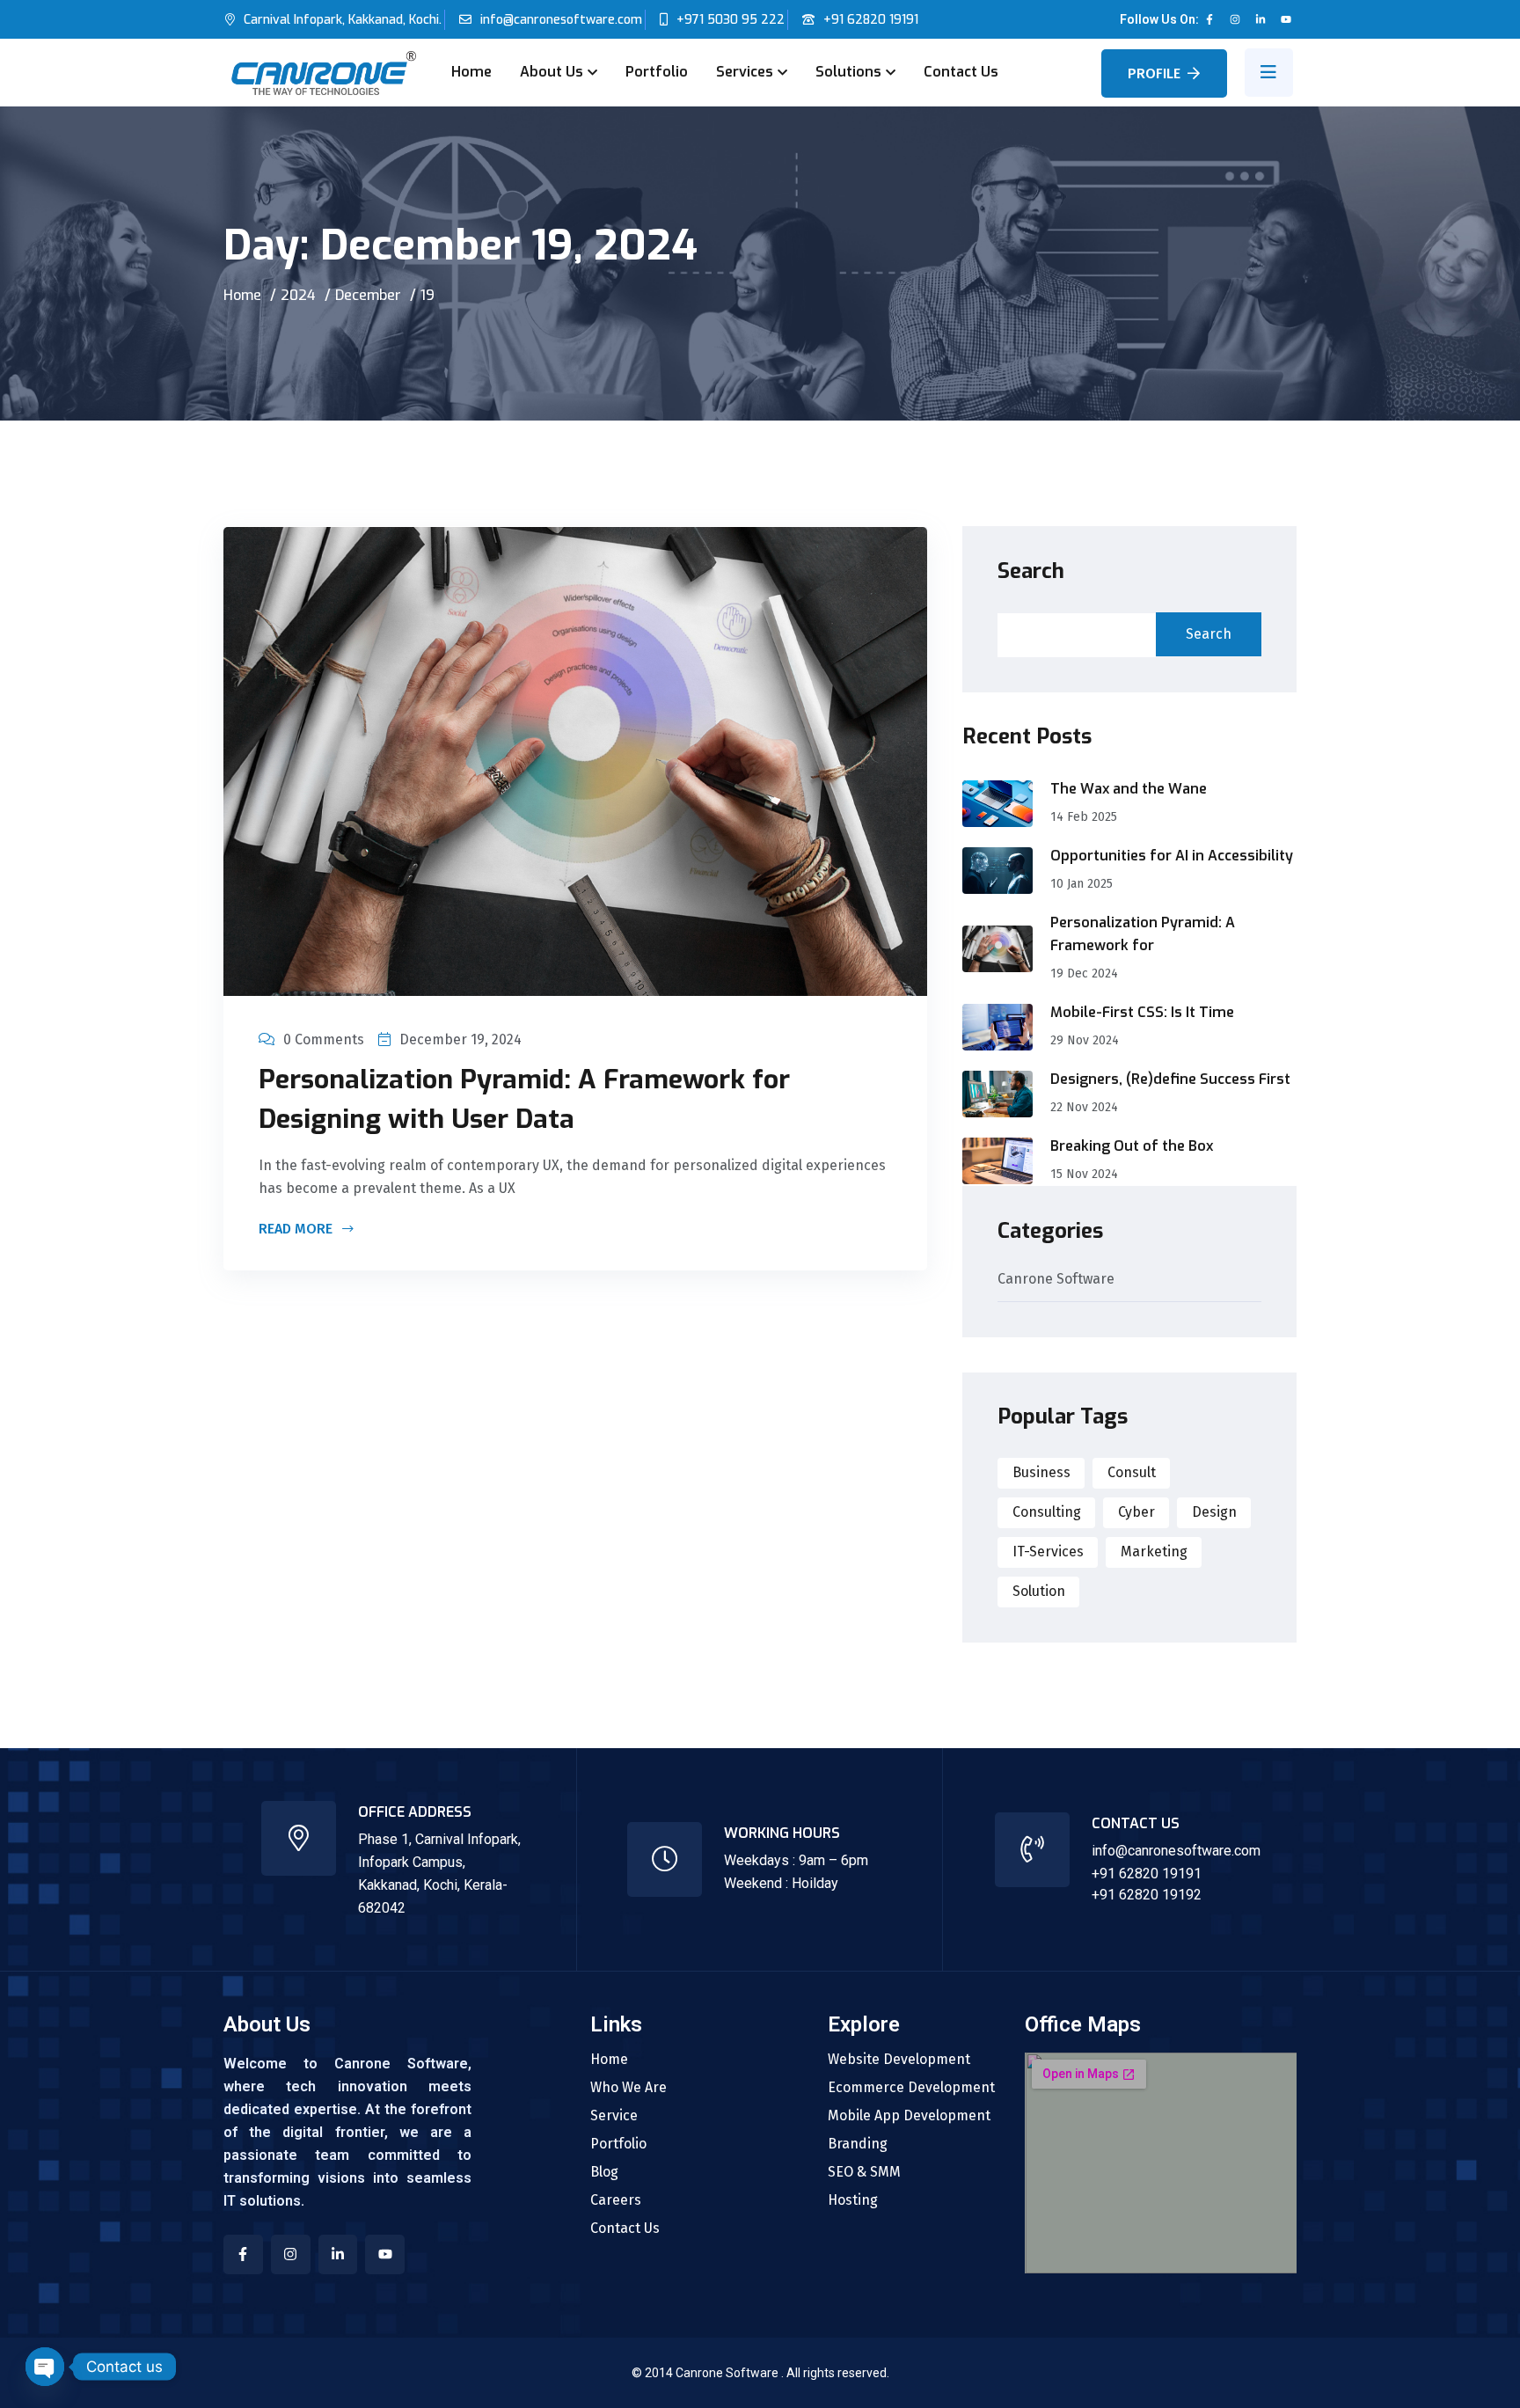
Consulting (1047, 1512)
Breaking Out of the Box (1132, 1146)
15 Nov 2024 (1084, 1174)
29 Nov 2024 (1085, 1040)
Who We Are (628, 2088)
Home (471, 72)
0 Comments (324, 1039)
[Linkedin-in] (1261, 19)
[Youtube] (1286, 19)
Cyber (1136, 1512)
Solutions (848, 72)
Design (1214, 1512)
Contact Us (961, 72)
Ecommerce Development (911, 2088)
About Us (552, 72)
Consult (1132, 1472)
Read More (297, 1230)
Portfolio (657, 72)
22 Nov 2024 (1084, 1107)
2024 (298, 295)
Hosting (853, 2200)
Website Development (899, 2060)
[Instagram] (1235, 19)
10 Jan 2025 (1082, 884)
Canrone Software (1056, 1280)
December (368, 295)
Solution (1039, 1591)
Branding (858, 2144)
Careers (616, 2200)
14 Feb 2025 (1084, 817)
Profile (1154, 73)
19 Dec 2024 (1084, 973)
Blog (604, 2172)
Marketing (1154, 1552)
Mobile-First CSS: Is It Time (1142, 1012)
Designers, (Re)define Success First (1170, 1079)
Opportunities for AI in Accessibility (1172, 856)
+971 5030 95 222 (731, 20)
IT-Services (1048, 1552)
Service (614, 2116)
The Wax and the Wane (1129, 789)
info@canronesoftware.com (561, 20)
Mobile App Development (909, 2116)
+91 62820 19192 (1147, 1895)
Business (1041, 1472)
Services (745, 72)
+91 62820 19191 (871, 20)
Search (1031, 571)
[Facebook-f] (1209, 19)
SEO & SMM (864, 2172)
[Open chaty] (45, 2367)
